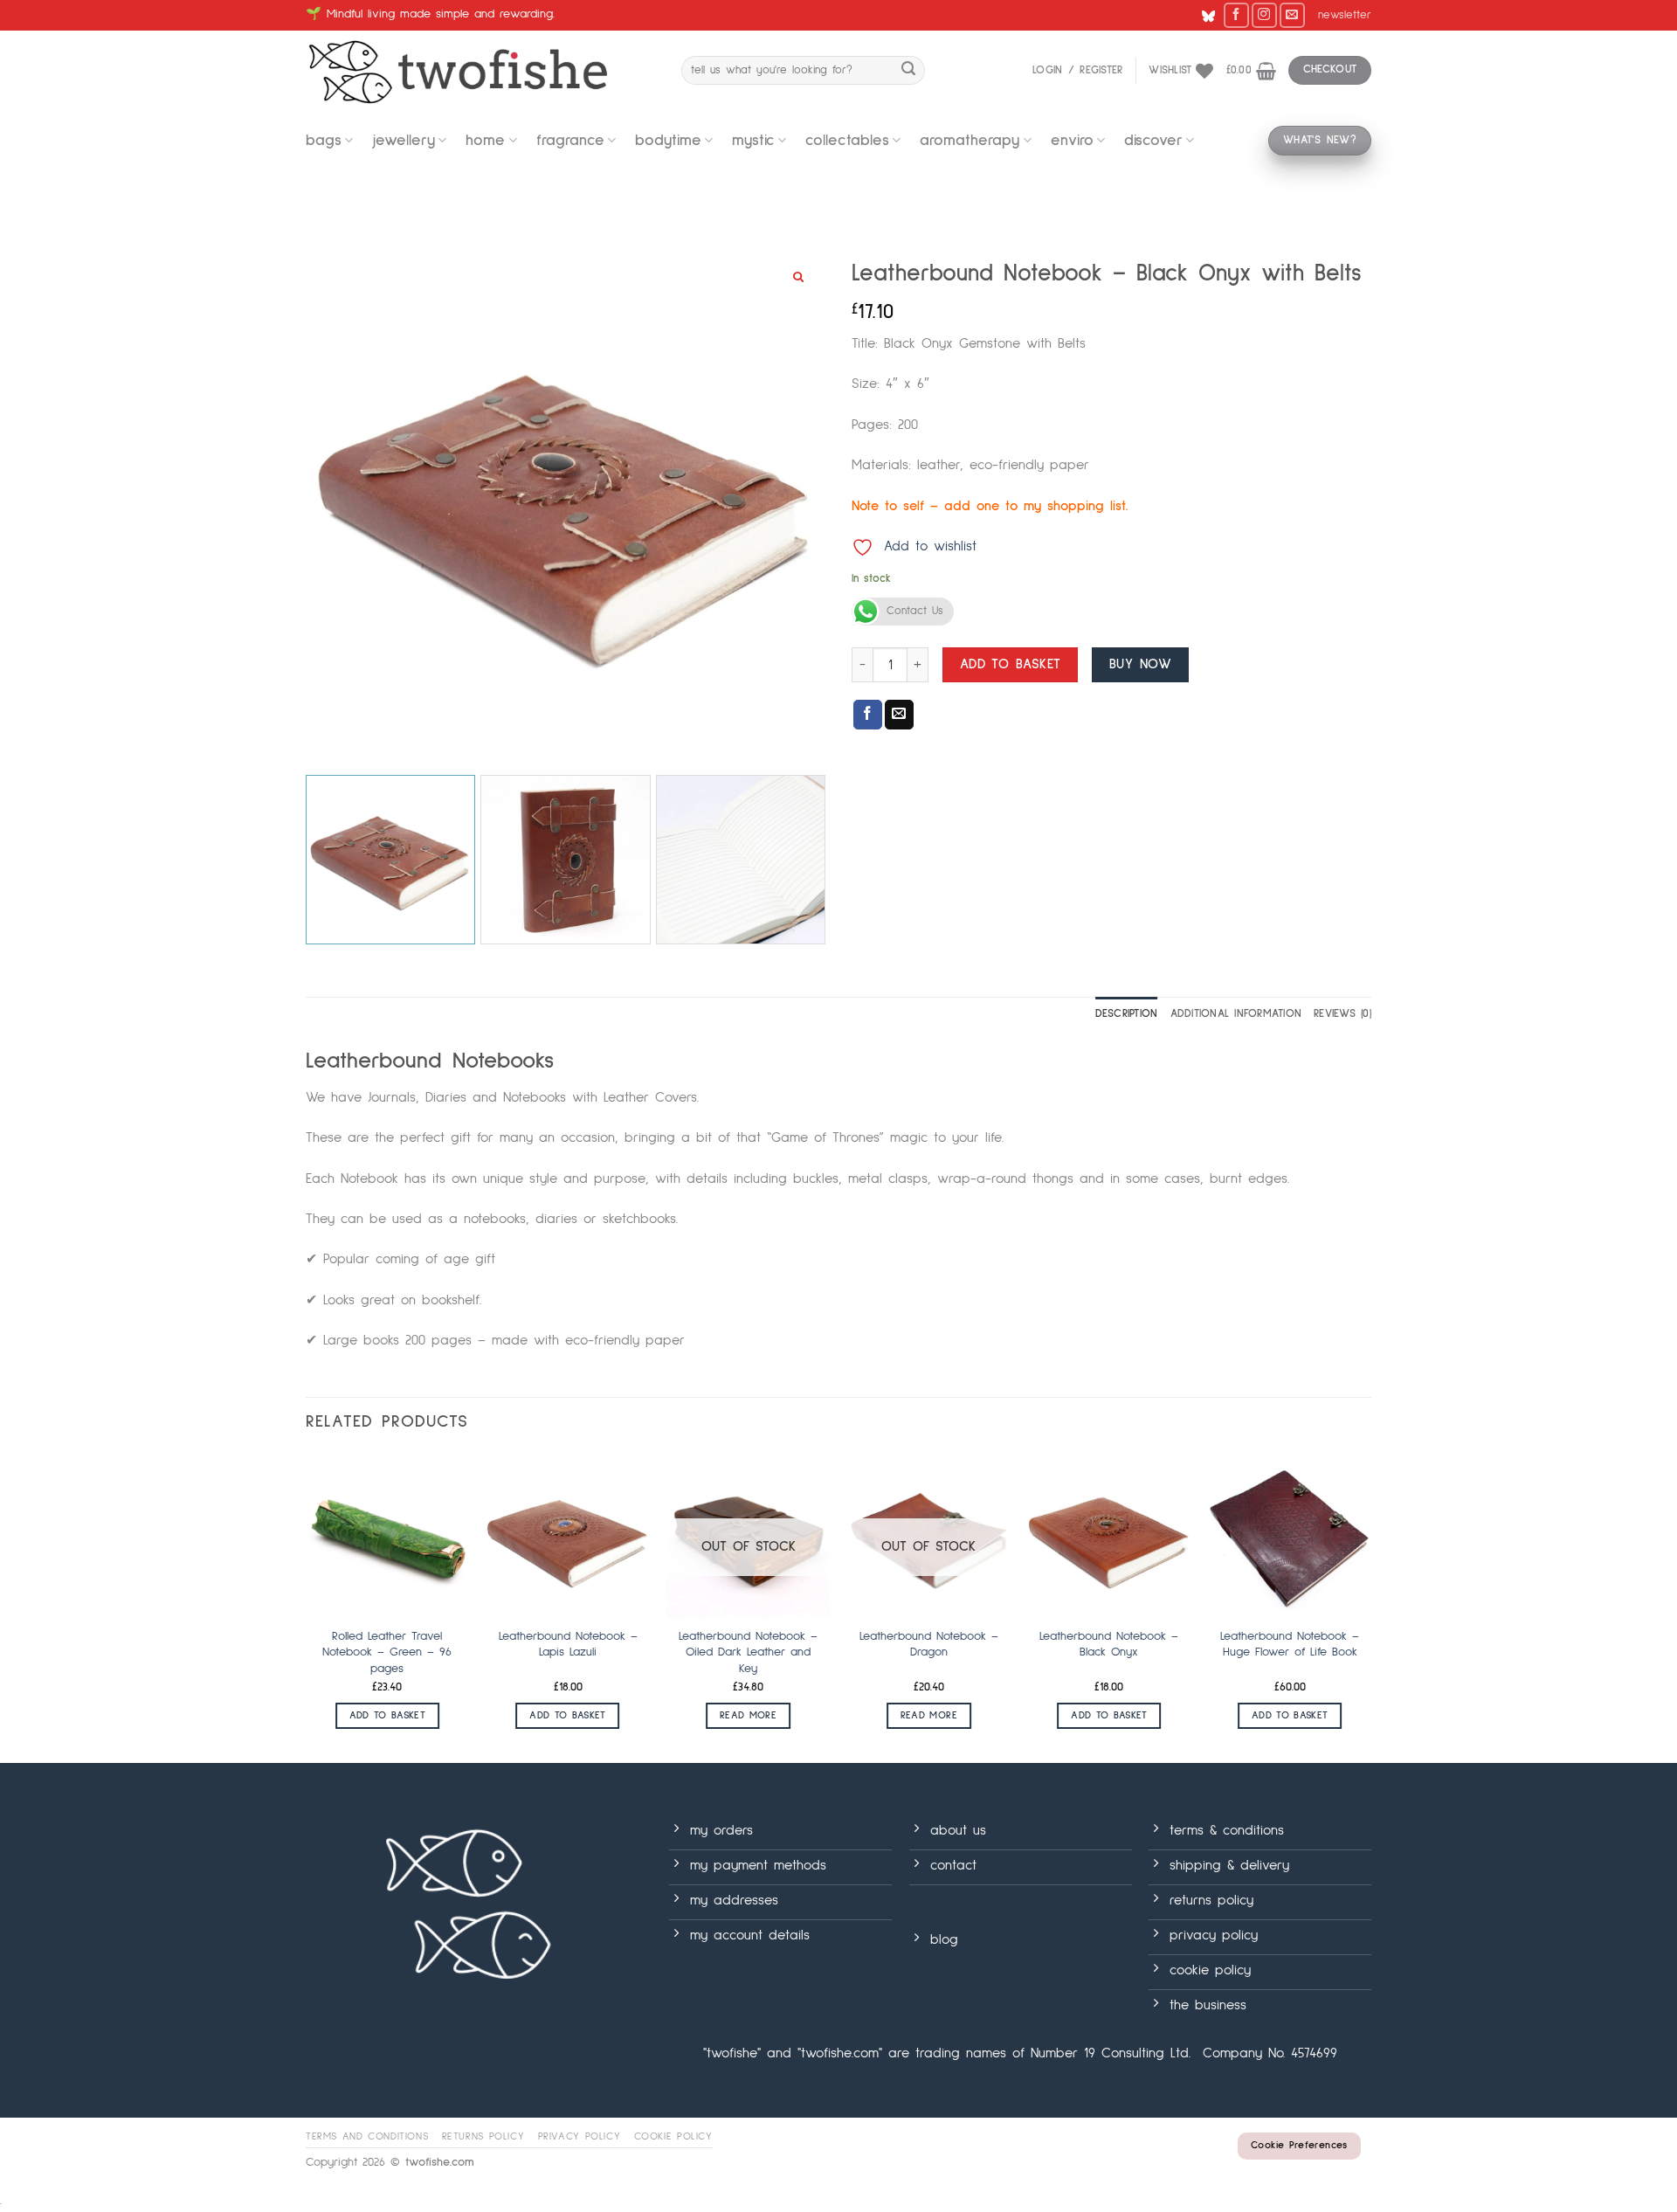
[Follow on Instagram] (1264, 15)
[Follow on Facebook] (1236, 15)
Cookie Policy (673, 2136)
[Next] (1370, 1607)
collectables (847, 141)
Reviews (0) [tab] (1342, 1014)
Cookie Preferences (1299, 2146)
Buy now (1140, 664)
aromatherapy (970, 141)
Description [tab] (1127, 1014)
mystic (753, 141)
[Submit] (908, 71)
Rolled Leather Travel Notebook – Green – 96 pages (387, 1652)
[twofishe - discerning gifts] (480, 70)
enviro (1072, 141)
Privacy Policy (580, 2136)
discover (1153, 141)
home (485, 141)
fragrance (570, 141)
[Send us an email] (1292, 15)
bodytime (668, 141)
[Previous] (307, 1607)
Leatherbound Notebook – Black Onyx (1109, 1645)
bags (324, 141)
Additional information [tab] (1236, 1014)
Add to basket (1011, 664)
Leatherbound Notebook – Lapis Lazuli (568, 1645)
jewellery (404, 141)
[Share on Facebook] (868, 715)
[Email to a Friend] (899, 715)
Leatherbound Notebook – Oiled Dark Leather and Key (748, 1652)
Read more (748, 1715)
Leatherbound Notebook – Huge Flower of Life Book (1290, 1645)
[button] (1345, 16)
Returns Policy (483, 2136)
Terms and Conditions (367, 2136)
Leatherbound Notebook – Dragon (929, 1645)
